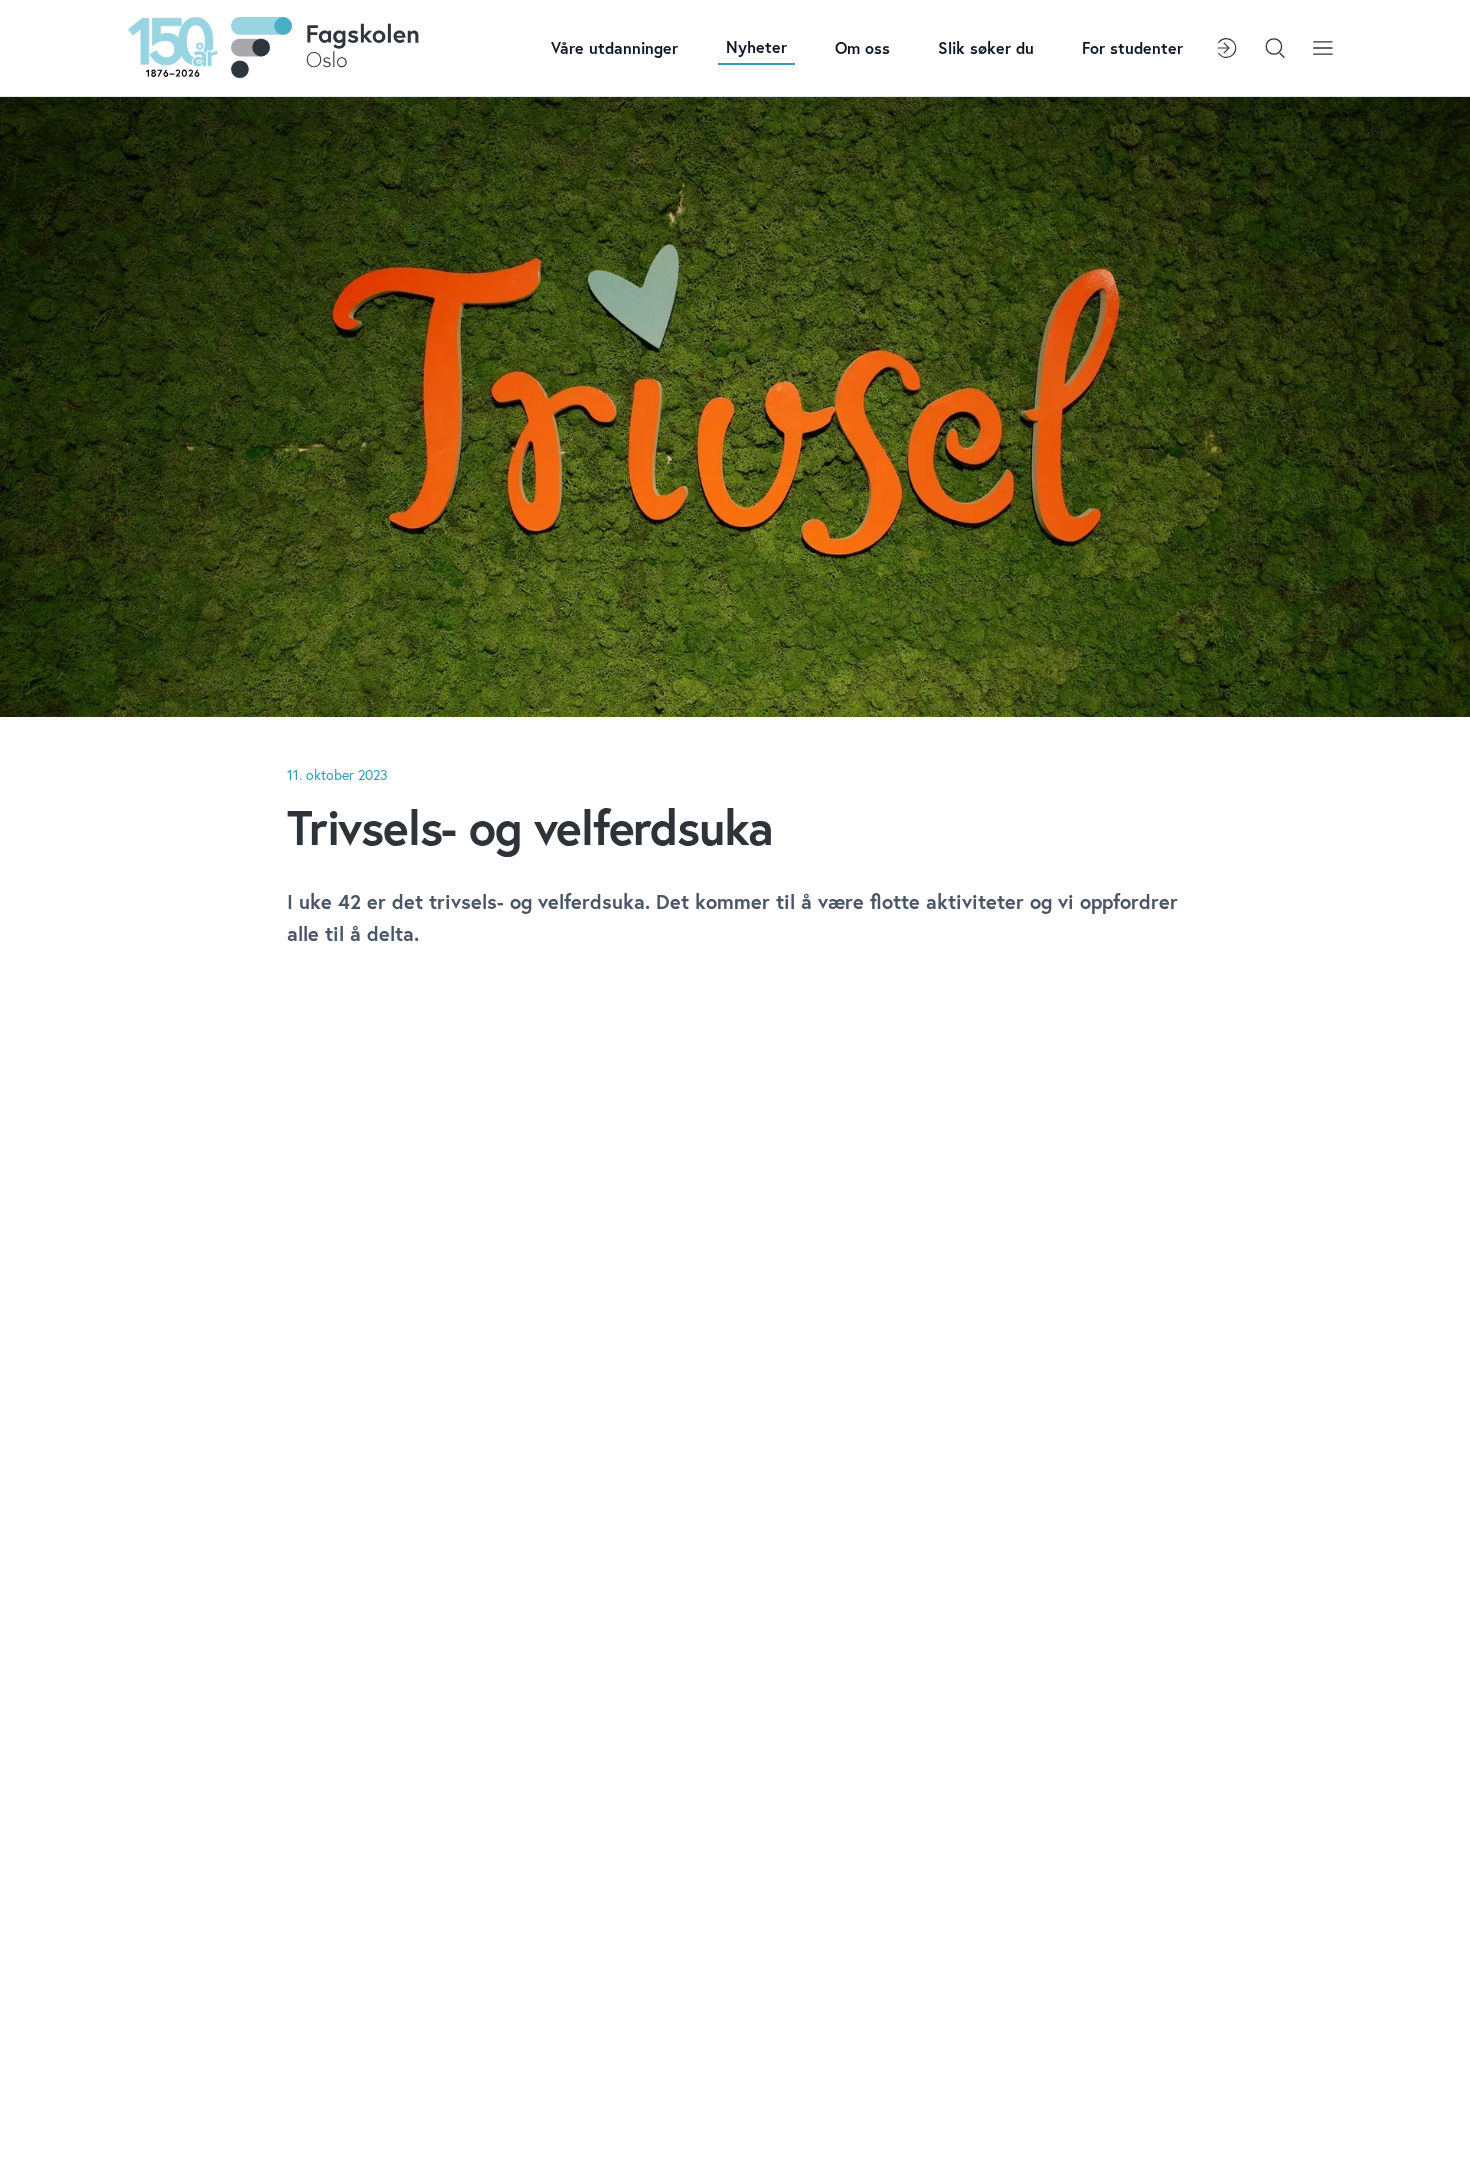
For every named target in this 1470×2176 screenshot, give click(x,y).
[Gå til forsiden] (273, 48)
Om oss (862, 47)
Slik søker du (986, 47)
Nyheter (756, 46)
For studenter (1132, 47)
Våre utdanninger (614, 47)
